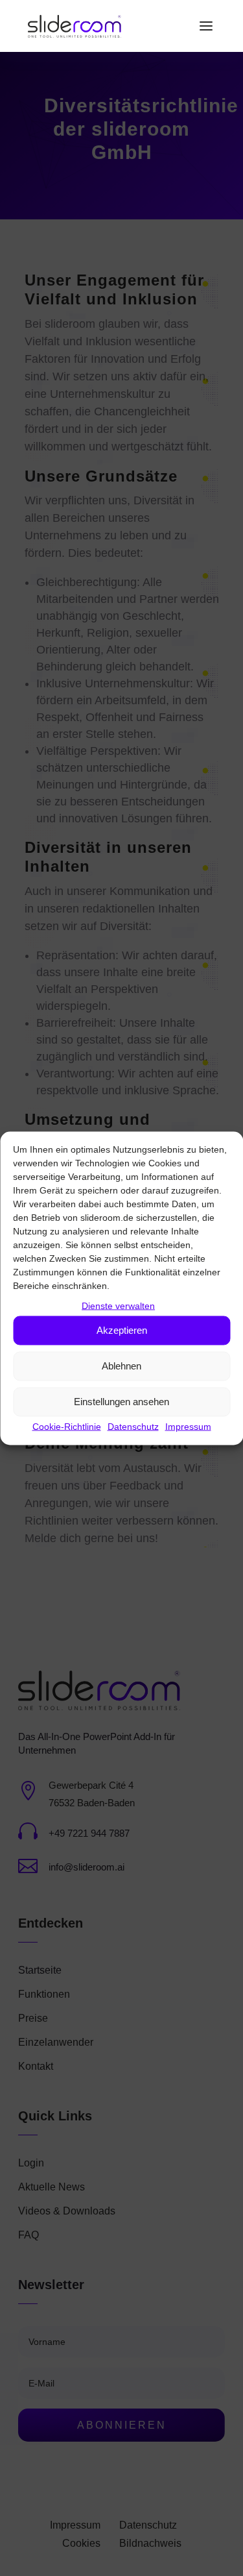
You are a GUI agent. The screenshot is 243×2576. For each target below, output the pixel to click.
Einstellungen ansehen (121, 1402)
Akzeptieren (122, 1330)
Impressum (188, 1426)
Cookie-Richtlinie (67, 1426)
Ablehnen (121, 1366)
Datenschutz (133, 1426)
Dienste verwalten (118, 1305)
